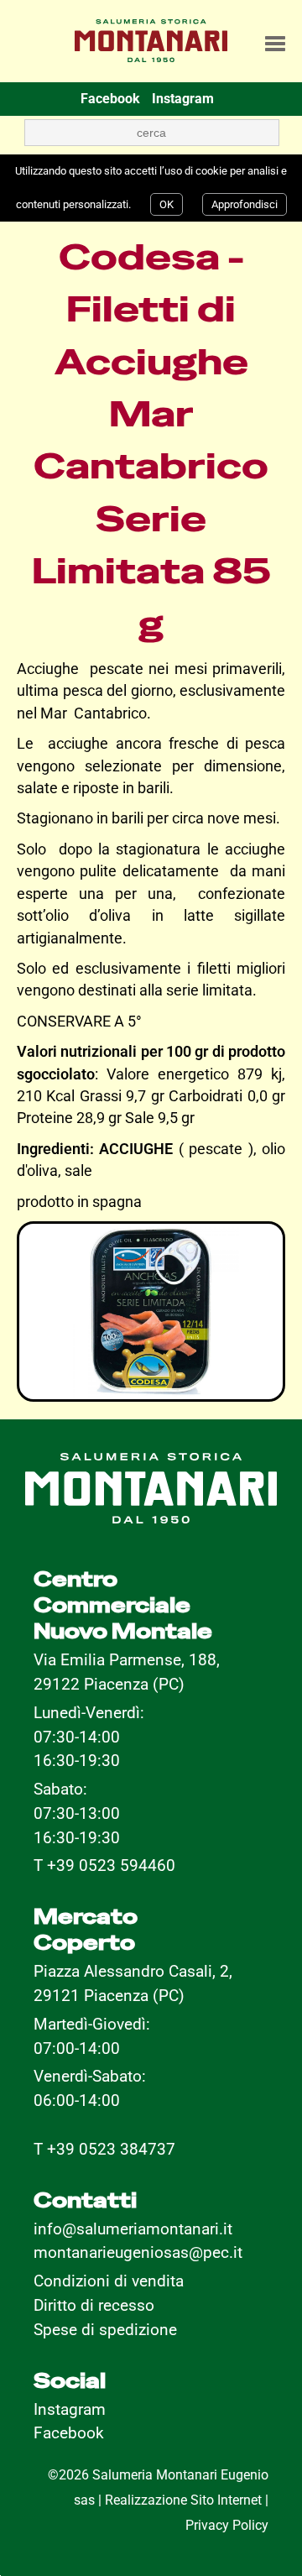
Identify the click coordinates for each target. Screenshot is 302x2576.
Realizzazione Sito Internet (183, 2500)
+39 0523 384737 (111, 2149)
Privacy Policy (227, 2525)
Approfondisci (245, 204)
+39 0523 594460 (111, 1865)
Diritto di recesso (94, 2305)
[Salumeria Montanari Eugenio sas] (151, 35)
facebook (110, 99)
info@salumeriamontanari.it (133, 2229)
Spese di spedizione (105, 2330)
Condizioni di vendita (109, 2281)
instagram (183, 99)
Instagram (70, 2409)
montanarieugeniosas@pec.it (138, 2252)
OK (167, 204)
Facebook (69, 2433)
